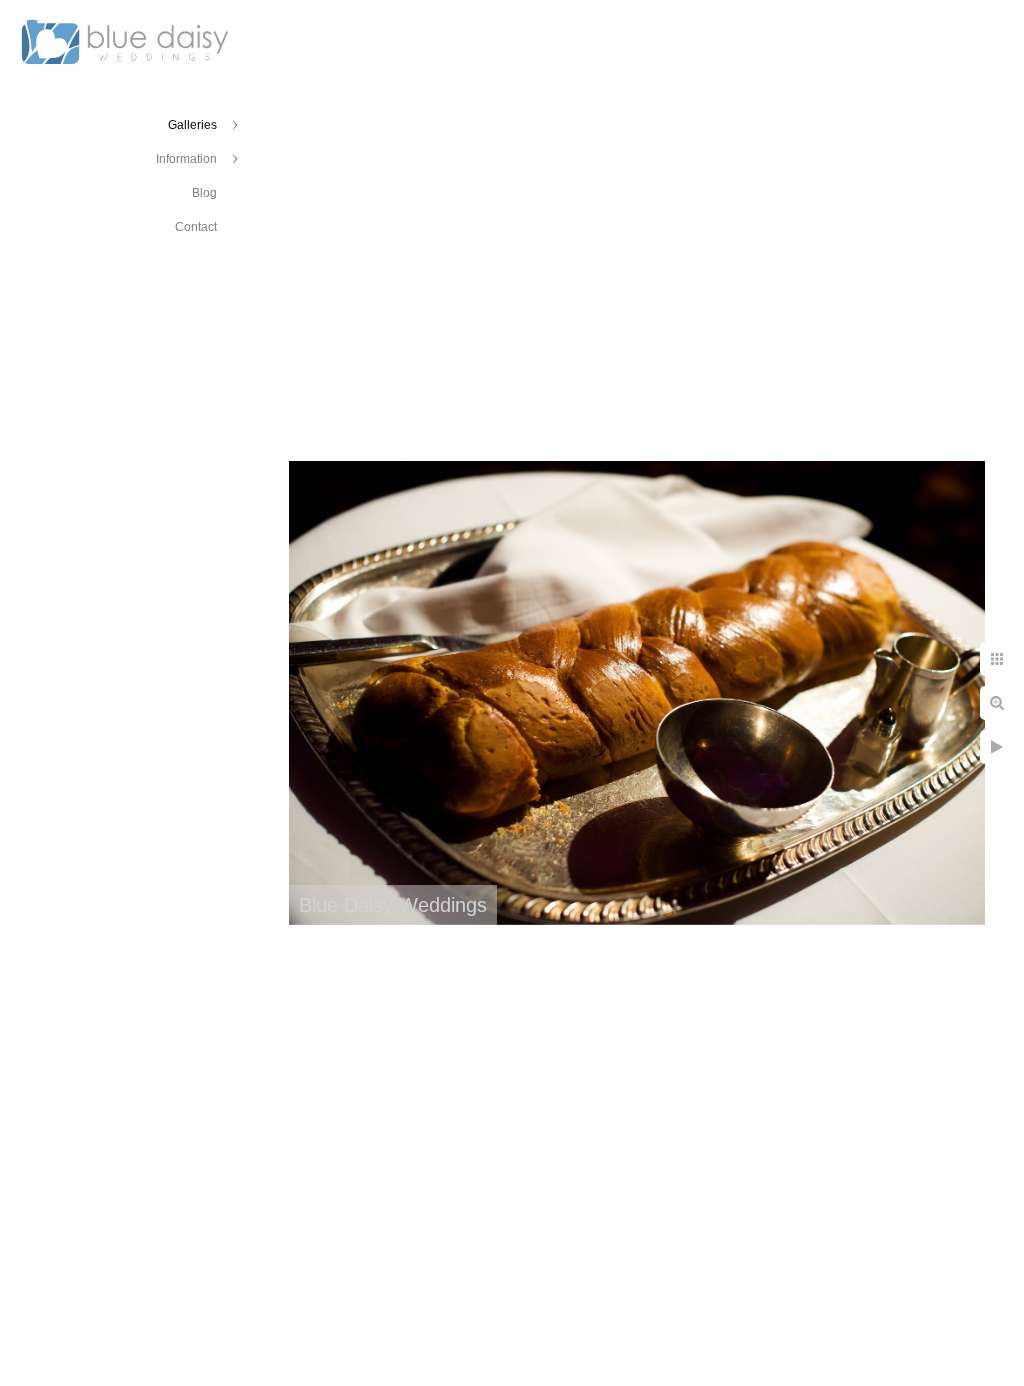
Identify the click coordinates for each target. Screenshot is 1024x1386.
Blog (204, 193)
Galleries (192, 125)
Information (186, 159)
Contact (196, 227)
